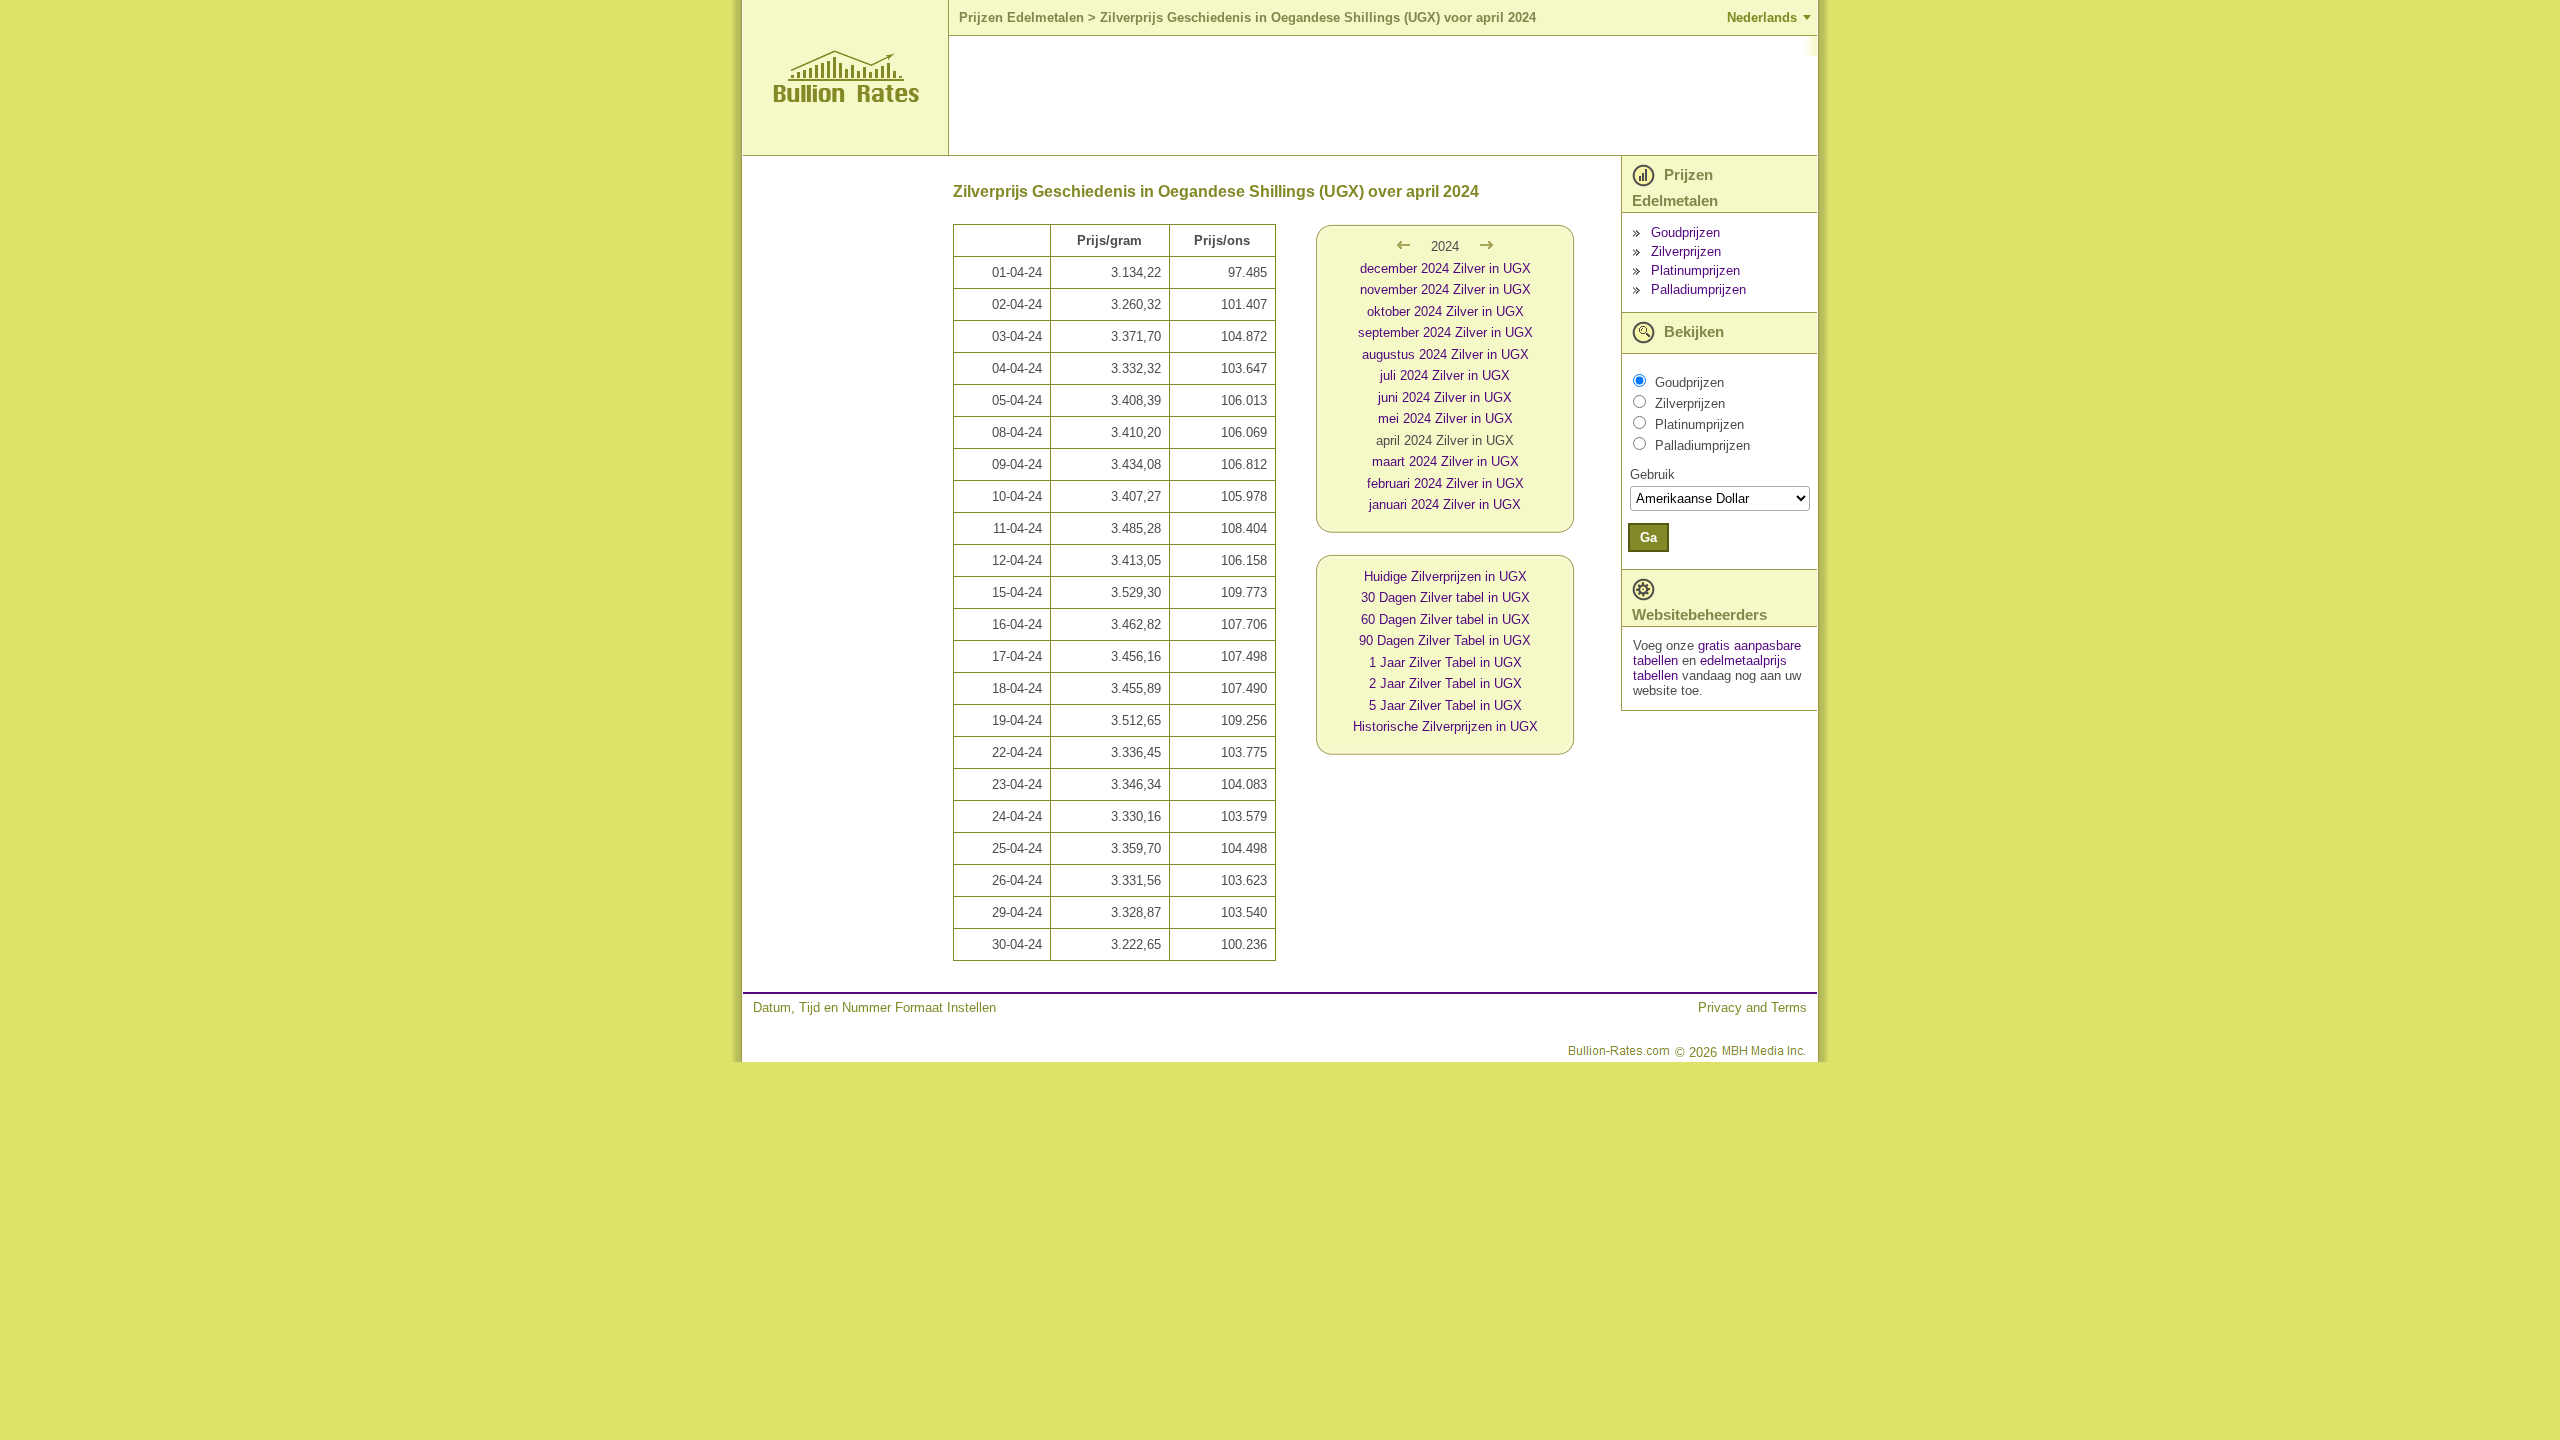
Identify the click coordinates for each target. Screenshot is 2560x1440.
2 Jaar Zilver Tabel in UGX (1445, 683)
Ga (1648, 537)
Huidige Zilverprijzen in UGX (1445, 576)
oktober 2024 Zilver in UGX (1445, 311)
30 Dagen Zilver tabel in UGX (1445, 597)
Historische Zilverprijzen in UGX (1445, 726)
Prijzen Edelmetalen (1021, 17)
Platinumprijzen (1695, 270)
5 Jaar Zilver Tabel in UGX (1445, 705)
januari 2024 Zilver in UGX (1445, 504)
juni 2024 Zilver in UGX (1445, 397)
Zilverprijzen (1686, 251)
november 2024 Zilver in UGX (1445, 289)
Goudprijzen (1685, 232)
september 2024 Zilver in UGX (1445, 332)
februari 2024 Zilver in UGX (1445, 483)
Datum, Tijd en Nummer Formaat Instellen (874, 1007)
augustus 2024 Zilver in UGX (1445, 354)
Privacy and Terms (1752, 1007)
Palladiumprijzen (1698, 289)
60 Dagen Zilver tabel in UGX (1445, 619)
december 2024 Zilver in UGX (1445, 268)
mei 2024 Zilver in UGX (1445, 418)
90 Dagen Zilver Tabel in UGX (1445, 640)
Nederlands (1762, 17)
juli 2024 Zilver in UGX (1445, 375)
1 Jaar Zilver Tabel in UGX (1445, 662)
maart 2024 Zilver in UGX (1445, 461)
